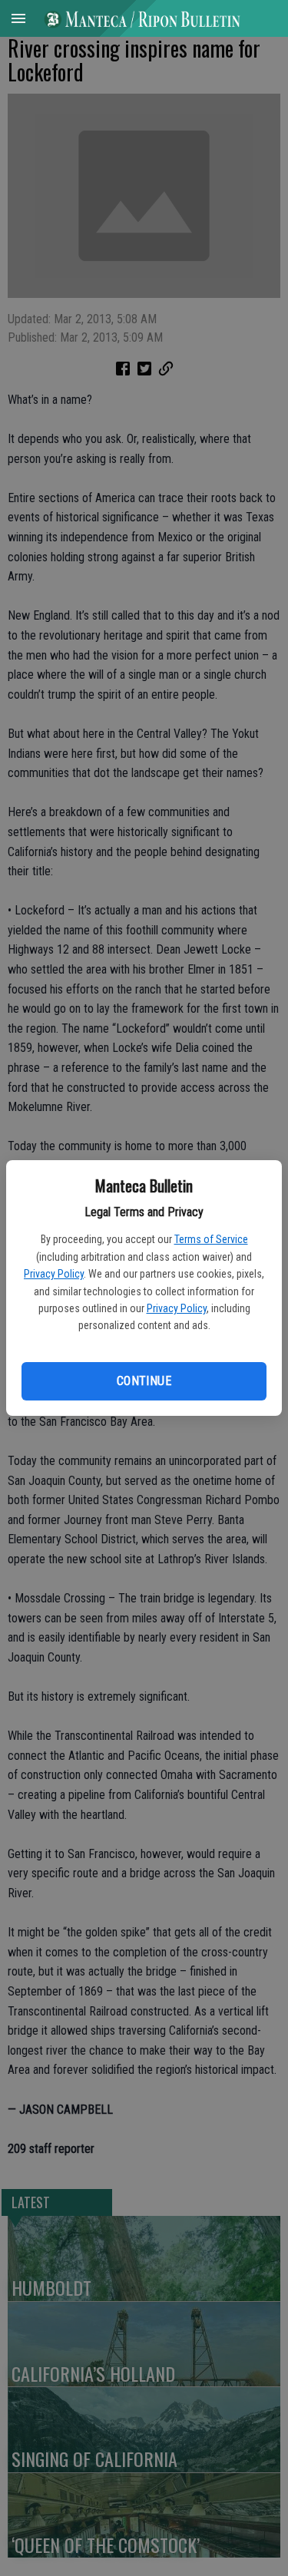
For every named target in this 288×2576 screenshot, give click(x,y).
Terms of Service (211, 1239)
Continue (144, 1381)
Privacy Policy (54, 1274)
